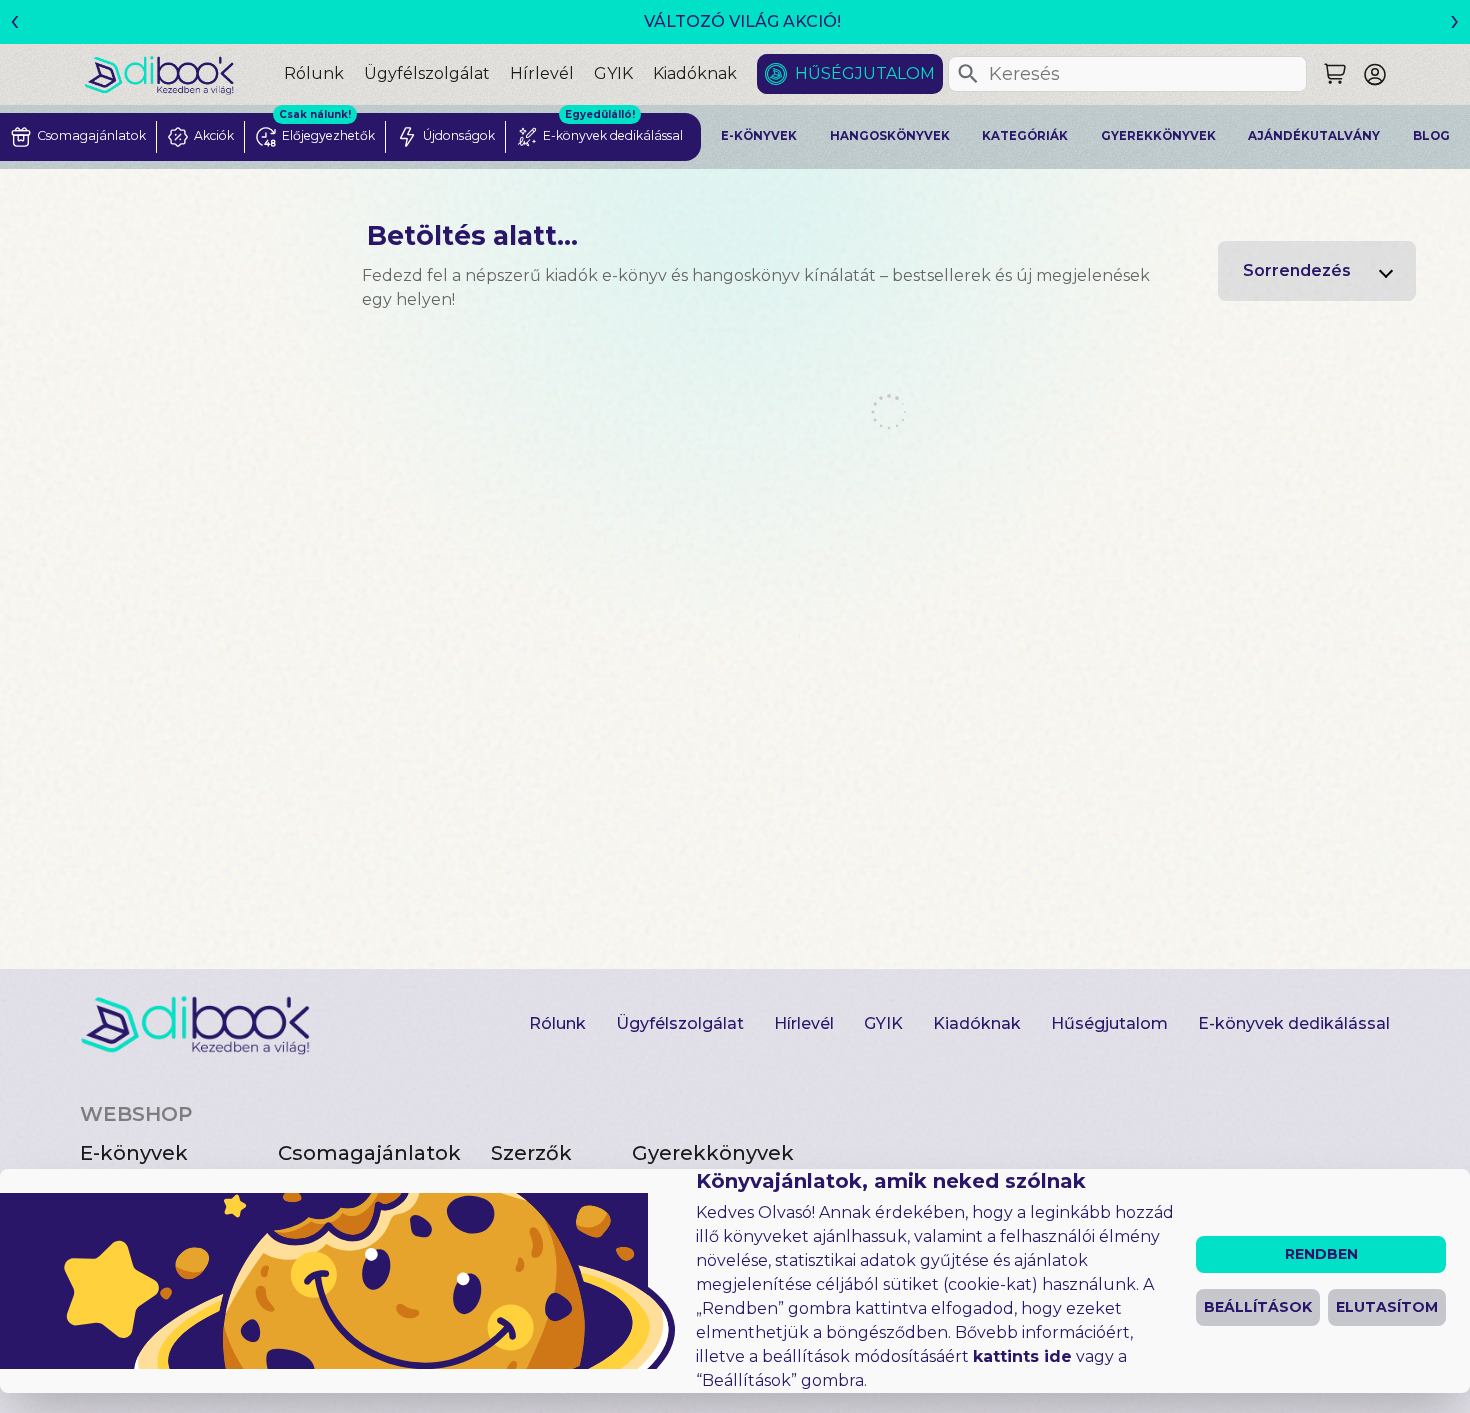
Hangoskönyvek (890, 136)
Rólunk (314, 73)
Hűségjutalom (865, 73)
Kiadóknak (695, 73)
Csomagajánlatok (369, 1153)
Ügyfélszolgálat (427, 73)
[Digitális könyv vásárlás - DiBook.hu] (184, 74)
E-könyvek (759, 136)
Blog (1431, 136)
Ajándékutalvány (1314, 136)
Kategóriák (1025, 136)
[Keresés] (968, 74)
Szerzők (531, 1153)
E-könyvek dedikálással (1294, 1023)
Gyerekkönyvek (1158, 136)
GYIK (613, 73)
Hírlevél (542, 73)
